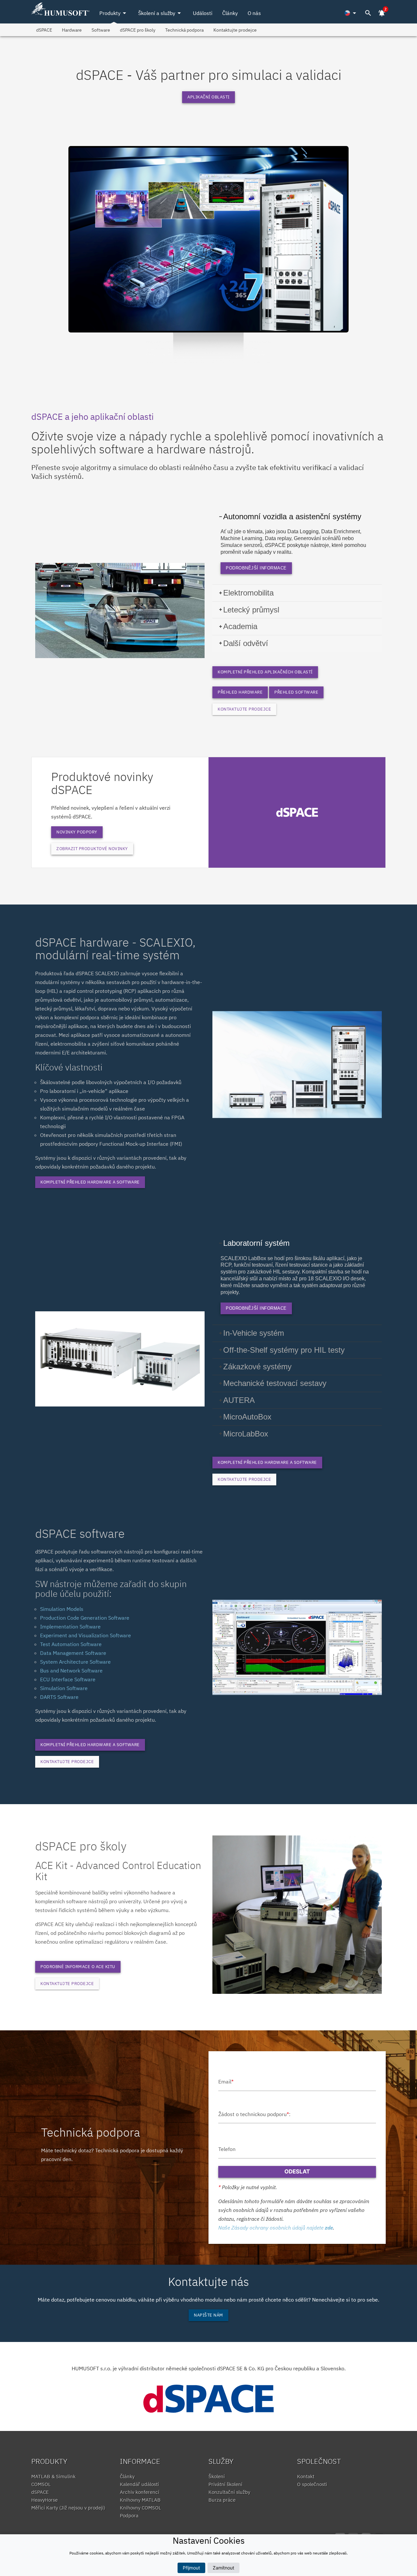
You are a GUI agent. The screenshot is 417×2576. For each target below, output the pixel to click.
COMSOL (41, 2484)
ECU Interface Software (68, 1679)
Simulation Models (62, 1609)
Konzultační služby (229, 2492)
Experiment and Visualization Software (86, 1635)
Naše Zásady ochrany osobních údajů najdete (276, 2228)
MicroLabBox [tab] (246, 1434)
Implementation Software (70, 1627)
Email (226, 2082)
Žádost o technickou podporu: (254, 2114)
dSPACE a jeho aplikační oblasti (93, 416)
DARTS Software (59, 1697)
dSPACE (44, 30)
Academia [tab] (240, 626)
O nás (254, 13)
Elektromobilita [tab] (248, 593)
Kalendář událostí (139, 2484)
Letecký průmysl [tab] (251, 610)
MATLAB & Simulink (53, 2476)
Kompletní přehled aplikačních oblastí (265, 672)
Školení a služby (161, 13)
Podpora (129, 2516)
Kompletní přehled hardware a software (90, 1182)
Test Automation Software (71, 1644)
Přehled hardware (240, 692)
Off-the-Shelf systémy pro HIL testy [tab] (284, 1350)
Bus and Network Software (71, 1671)
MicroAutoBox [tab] (247, 1417)
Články (230, 13)
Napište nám (208, 2315)
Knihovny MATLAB (140, 2500)
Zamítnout (223, 2568)
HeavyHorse (44, 2500)
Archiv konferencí (140, 2492)
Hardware (72, 30)
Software (101, 30)
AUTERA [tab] (239, 1400)
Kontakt (306, 2476)
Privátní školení (225, 2484)
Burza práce (222, 2500)
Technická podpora (184, 30)
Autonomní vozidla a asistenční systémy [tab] (292, 516)
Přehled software (296, 692)
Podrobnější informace (256, 568)
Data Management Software (73, 1653)
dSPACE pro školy (138, 30)
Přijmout (191, 2568)
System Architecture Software (75, 1662)
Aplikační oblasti (208, 97)
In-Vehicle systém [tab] (254, 1333)
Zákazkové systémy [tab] (257, 1367)
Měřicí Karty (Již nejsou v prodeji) (68, 2508)
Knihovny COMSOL (141, 2508)
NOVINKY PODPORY (77, 832)
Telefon (227, 2149)
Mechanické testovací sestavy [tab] (275, 1383)
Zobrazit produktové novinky (92, 849)
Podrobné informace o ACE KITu (78, 1967)
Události (203, 13)
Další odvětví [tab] (246, 643)
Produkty (114, 13)
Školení (217, 2476)
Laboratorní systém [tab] (256, 1243)
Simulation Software (64, 1688)
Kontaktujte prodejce (235, 30)
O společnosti (312, 2484)
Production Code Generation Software (85, 1618)
